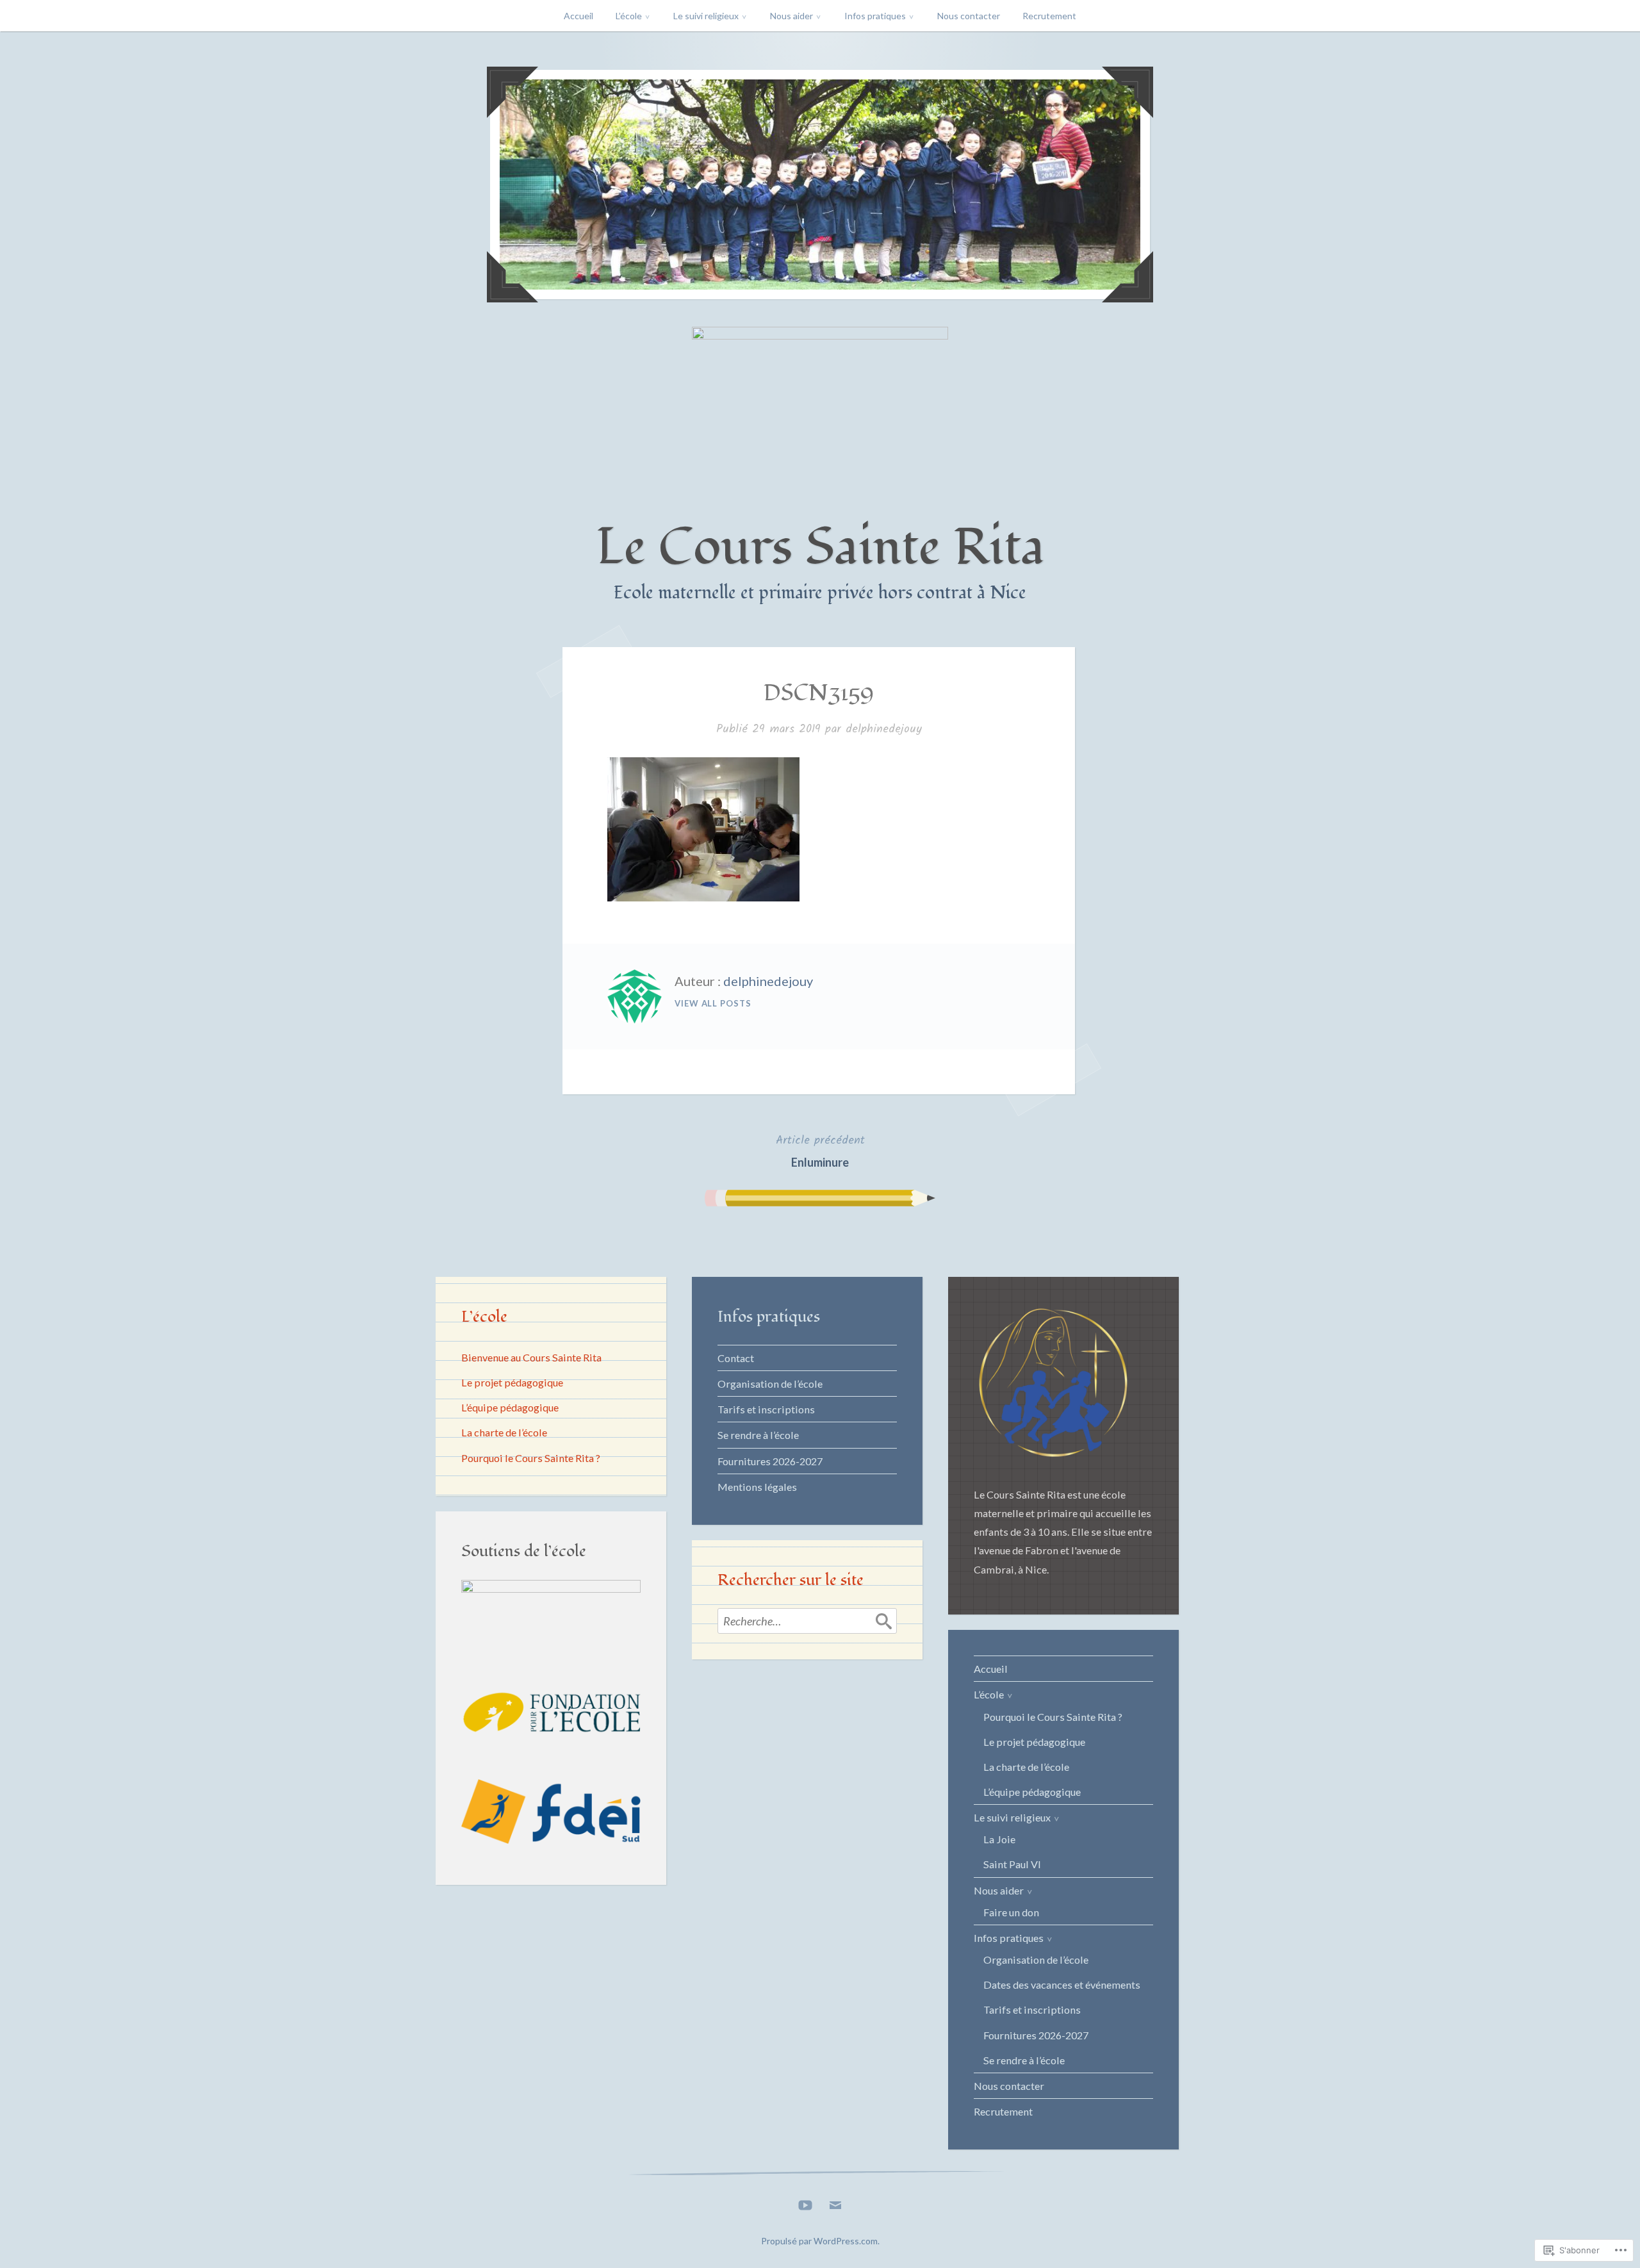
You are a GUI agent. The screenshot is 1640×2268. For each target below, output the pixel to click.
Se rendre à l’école (758, 1435)
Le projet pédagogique (512, 1382)
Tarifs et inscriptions (766, 1409)
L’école (629, 16)
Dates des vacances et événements (1062, 1984)
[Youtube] (805, 2202)
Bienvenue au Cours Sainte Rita (531, 1357)
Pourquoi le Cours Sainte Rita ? (531, 1458)
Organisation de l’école (770, 1384)
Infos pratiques (875, 16)
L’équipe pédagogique (510, 1407)
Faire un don (1011, 1912)
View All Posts (713, 1003)
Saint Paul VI (1012, 1864)
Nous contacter (969, 16)
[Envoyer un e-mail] (835, 2202)
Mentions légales (757, 1487)
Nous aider (791, 16)
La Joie (999, 1839)
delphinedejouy (884, 729)
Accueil (578, 16)
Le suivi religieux (706, 16)
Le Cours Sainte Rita (820, 547)
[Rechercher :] (807, 1621)
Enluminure (820, 1150)
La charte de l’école (504, 1432)
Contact (736, 1358)
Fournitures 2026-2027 (770, 1461)
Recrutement (1049, 16)
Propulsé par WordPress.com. (820, 2241)
